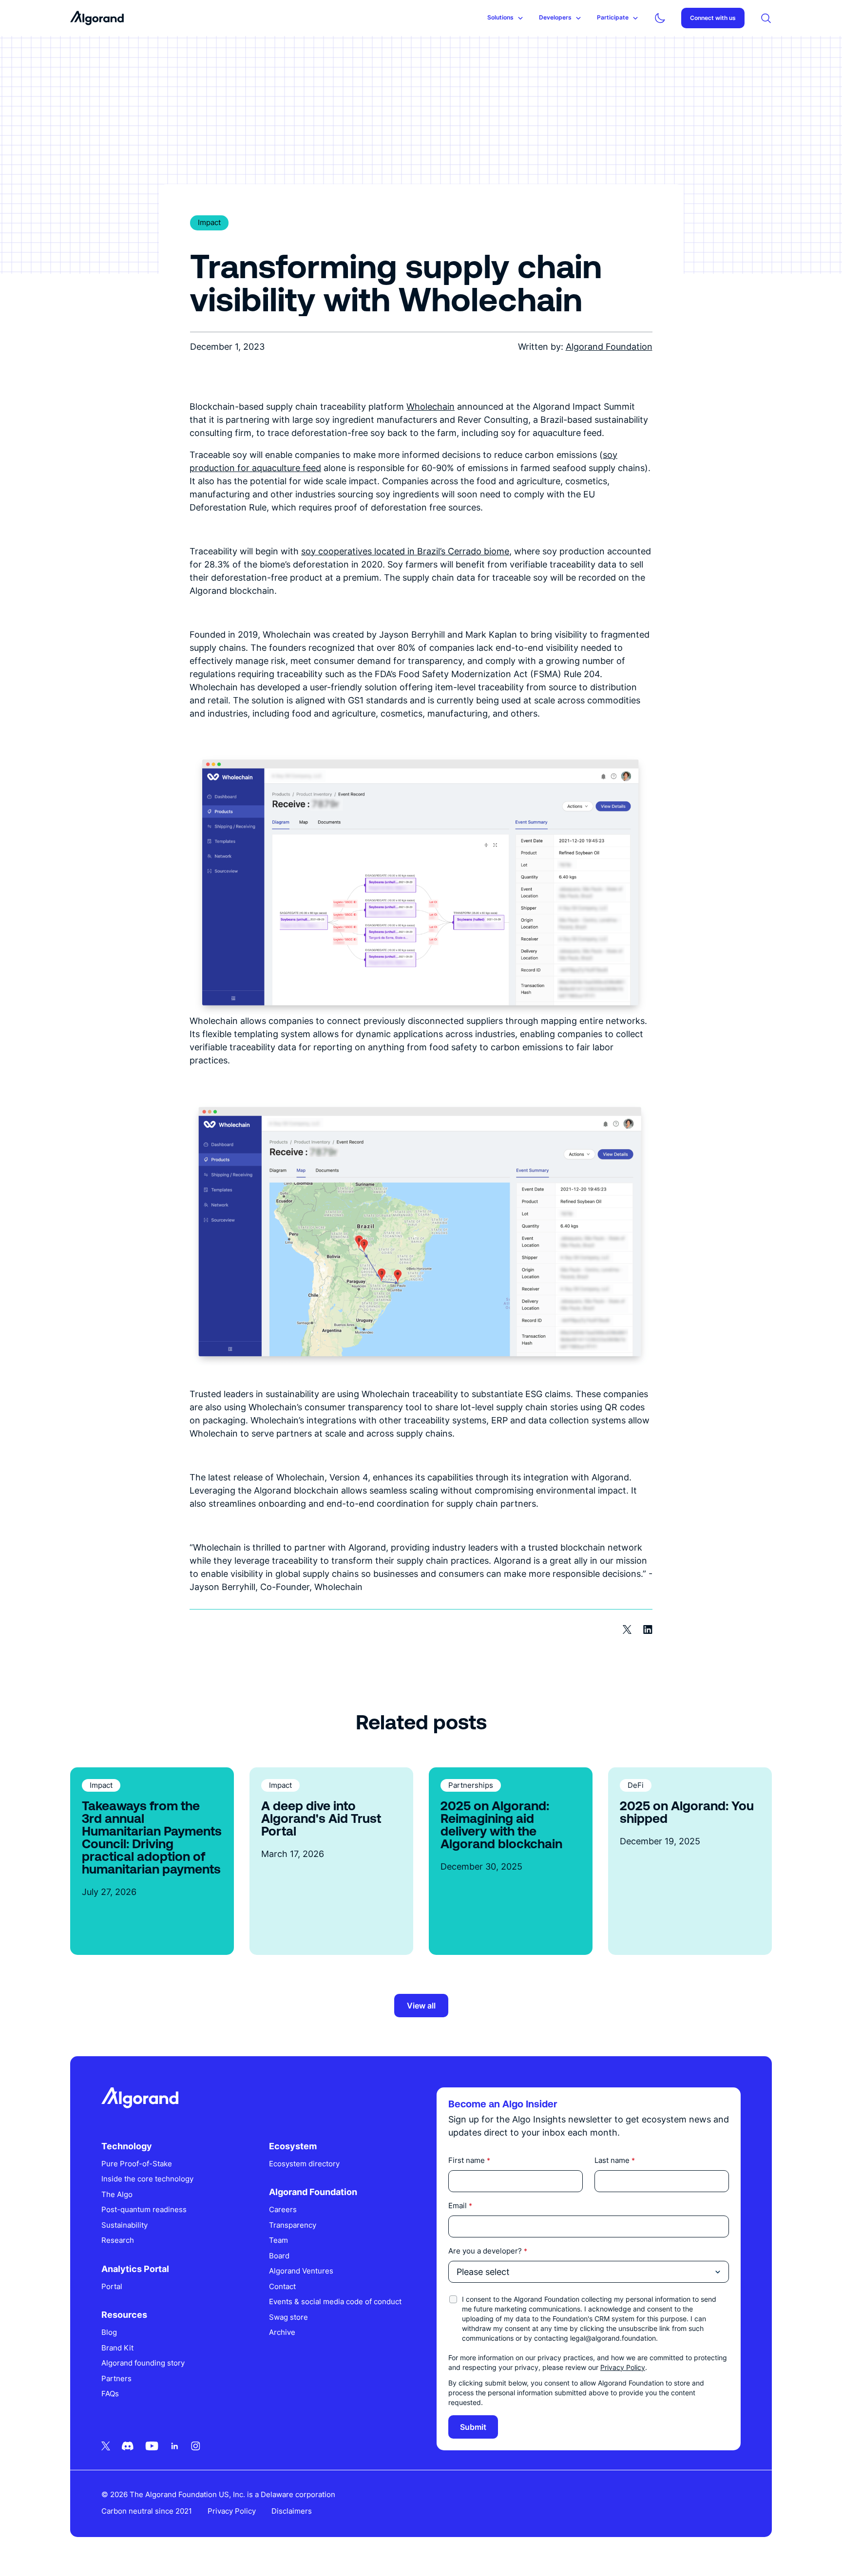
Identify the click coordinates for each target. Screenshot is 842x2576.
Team (278, 2240)
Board (279, 2256)
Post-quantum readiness (144, 2209)
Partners (116, 2378)
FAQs (110, 2394)
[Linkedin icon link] (175, 2446)
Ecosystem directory (304, 2164)
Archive (282, 2332)
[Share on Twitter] (627, 1629)
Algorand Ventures (301, 2271)
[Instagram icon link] (196, 2446)
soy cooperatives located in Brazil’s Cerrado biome (405, 551)
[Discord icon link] (128, 2446)
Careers (283, 2209)
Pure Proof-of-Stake (137, 2164)
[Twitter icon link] (106, 2446)
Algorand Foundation (609, 347)
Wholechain (431, 407)
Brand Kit (117, 2348)
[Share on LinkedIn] (648, 1629)
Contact (282, 2286)
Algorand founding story (143, 2363)
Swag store (288, 2317)
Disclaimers (292, 2511)
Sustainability (124, 2225)
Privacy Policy (623, 2367)
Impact (209, 222)
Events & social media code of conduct (335, 2301)
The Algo (117, 2194)
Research (118, 2240)
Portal (112, 2286)
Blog (109, 2332)
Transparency (293, 2225)
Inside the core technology (147, 2179)
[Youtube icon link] (152, 2446)
